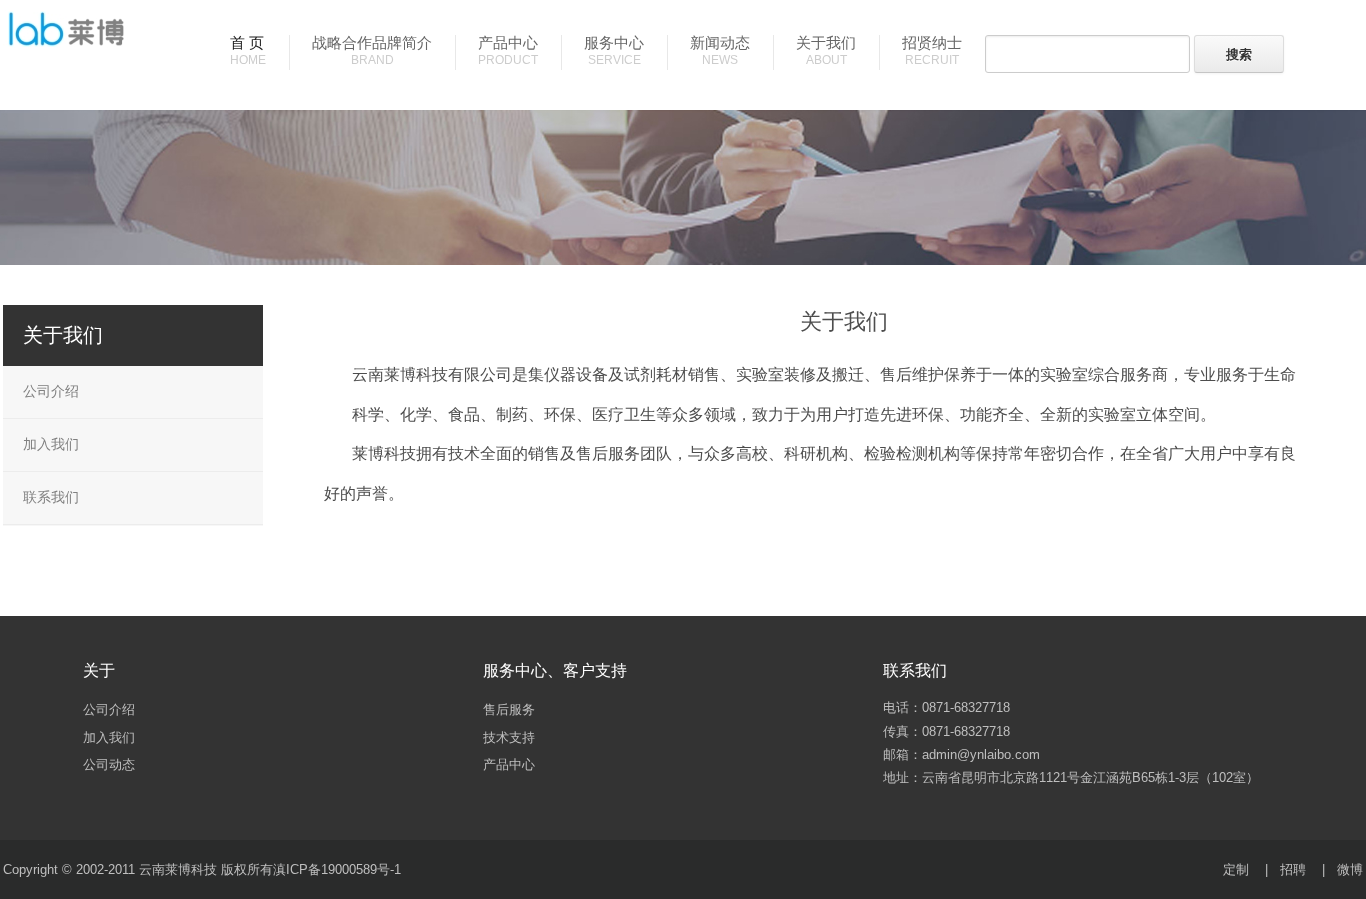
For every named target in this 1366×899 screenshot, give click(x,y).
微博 (1350, 869)
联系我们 (51, 497)
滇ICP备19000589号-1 (337, 869)
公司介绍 (51, 391)
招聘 (1293, 869)
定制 (1236, 869)
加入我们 (51, 444)
